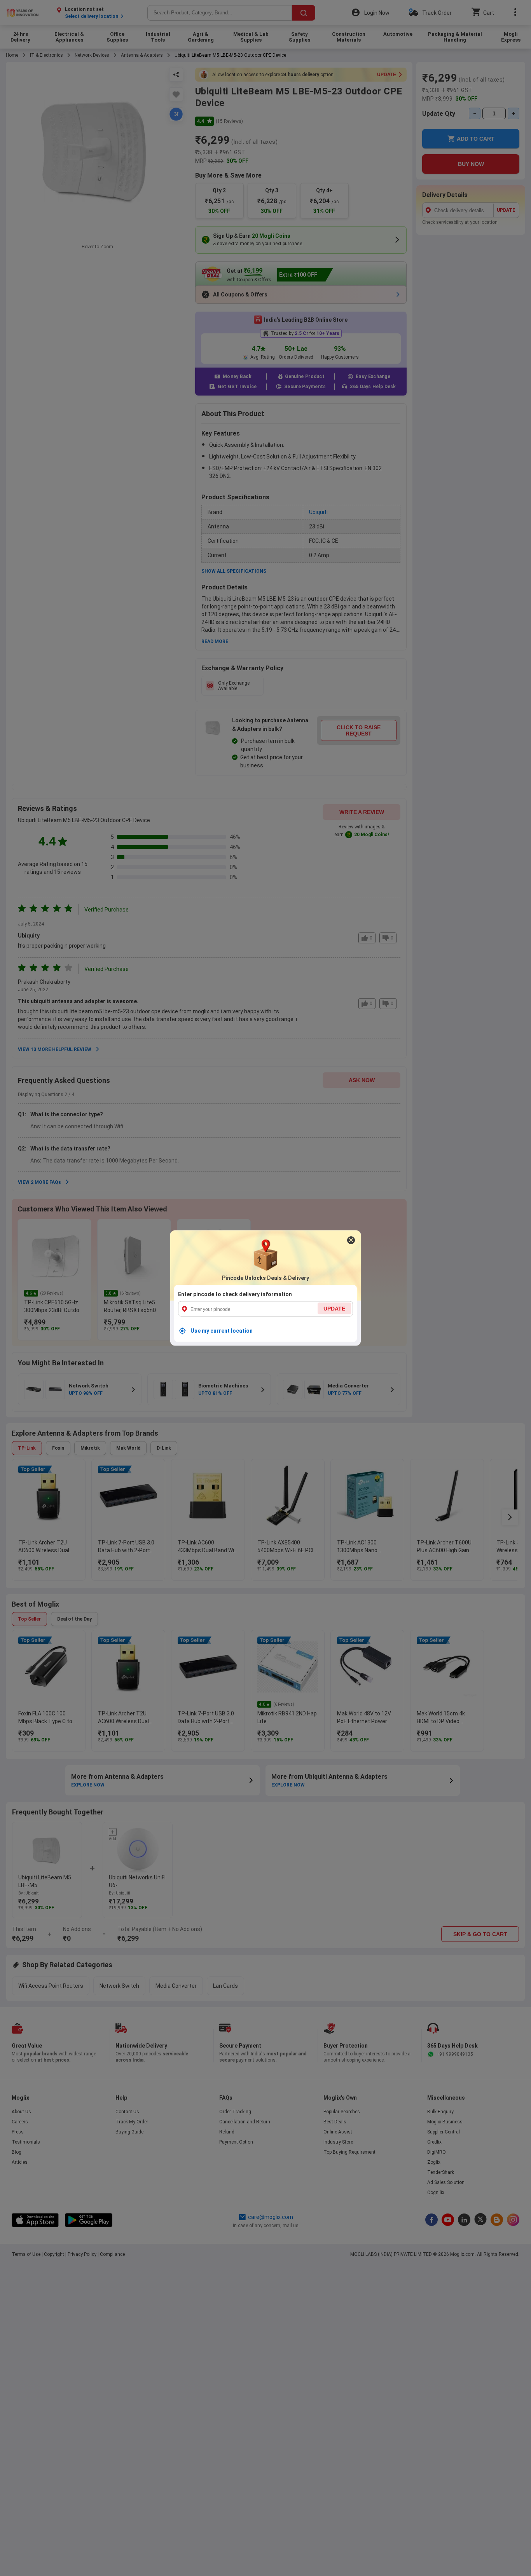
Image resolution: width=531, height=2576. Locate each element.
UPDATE (334, 1309)
